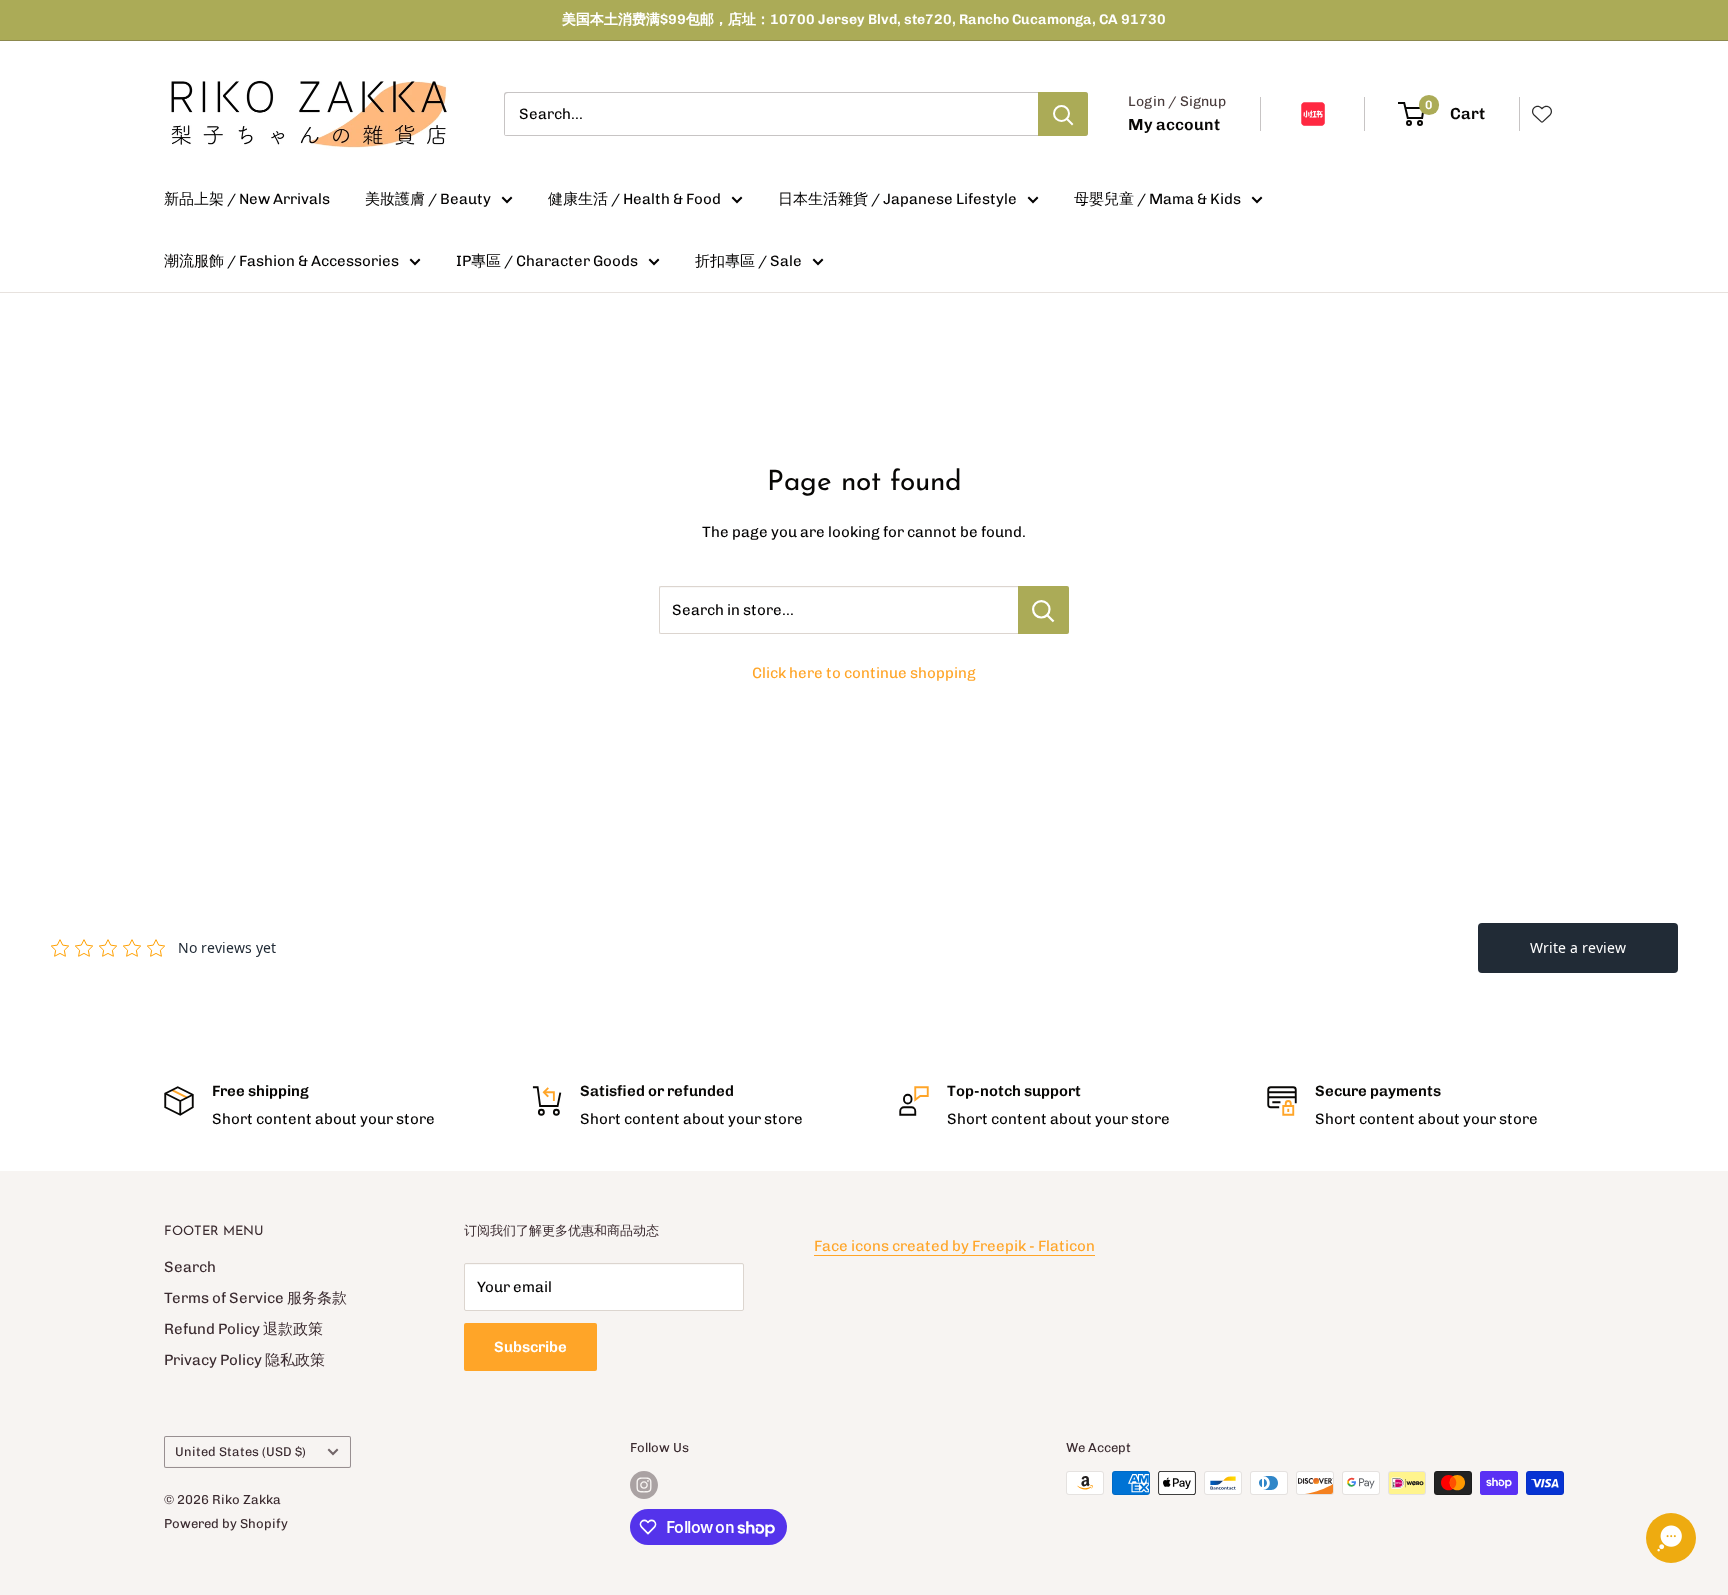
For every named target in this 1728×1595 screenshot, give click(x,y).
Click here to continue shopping (864, 673)
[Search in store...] (1043, 610)
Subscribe (530, 1347)
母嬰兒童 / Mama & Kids (1157, 199)
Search (190, 1267)
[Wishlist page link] (1542, 114)
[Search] (1063, 114)
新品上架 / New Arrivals (247, 199)
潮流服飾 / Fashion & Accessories (281, 261)
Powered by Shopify (226, 1523)
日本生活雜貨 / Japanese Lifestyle (897, 199)
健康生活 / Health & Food (634, 199)
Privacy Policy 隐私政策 (244, 1360)
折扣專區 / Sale (748, 261)
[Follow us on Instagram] (644, 1485)
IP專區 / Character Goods (547, 261)
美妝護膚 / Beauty (428, 199)
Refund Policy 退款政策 (243, 1329)
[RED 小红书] (1313, 114)
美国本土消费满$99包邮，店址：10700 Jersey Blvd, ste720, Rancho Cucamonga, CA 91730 (864, 19)
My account (1174, 124)
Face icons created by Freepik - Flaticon (954, 1246)
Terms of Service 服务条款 (255, 1298)
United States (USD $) (240, 1451)
